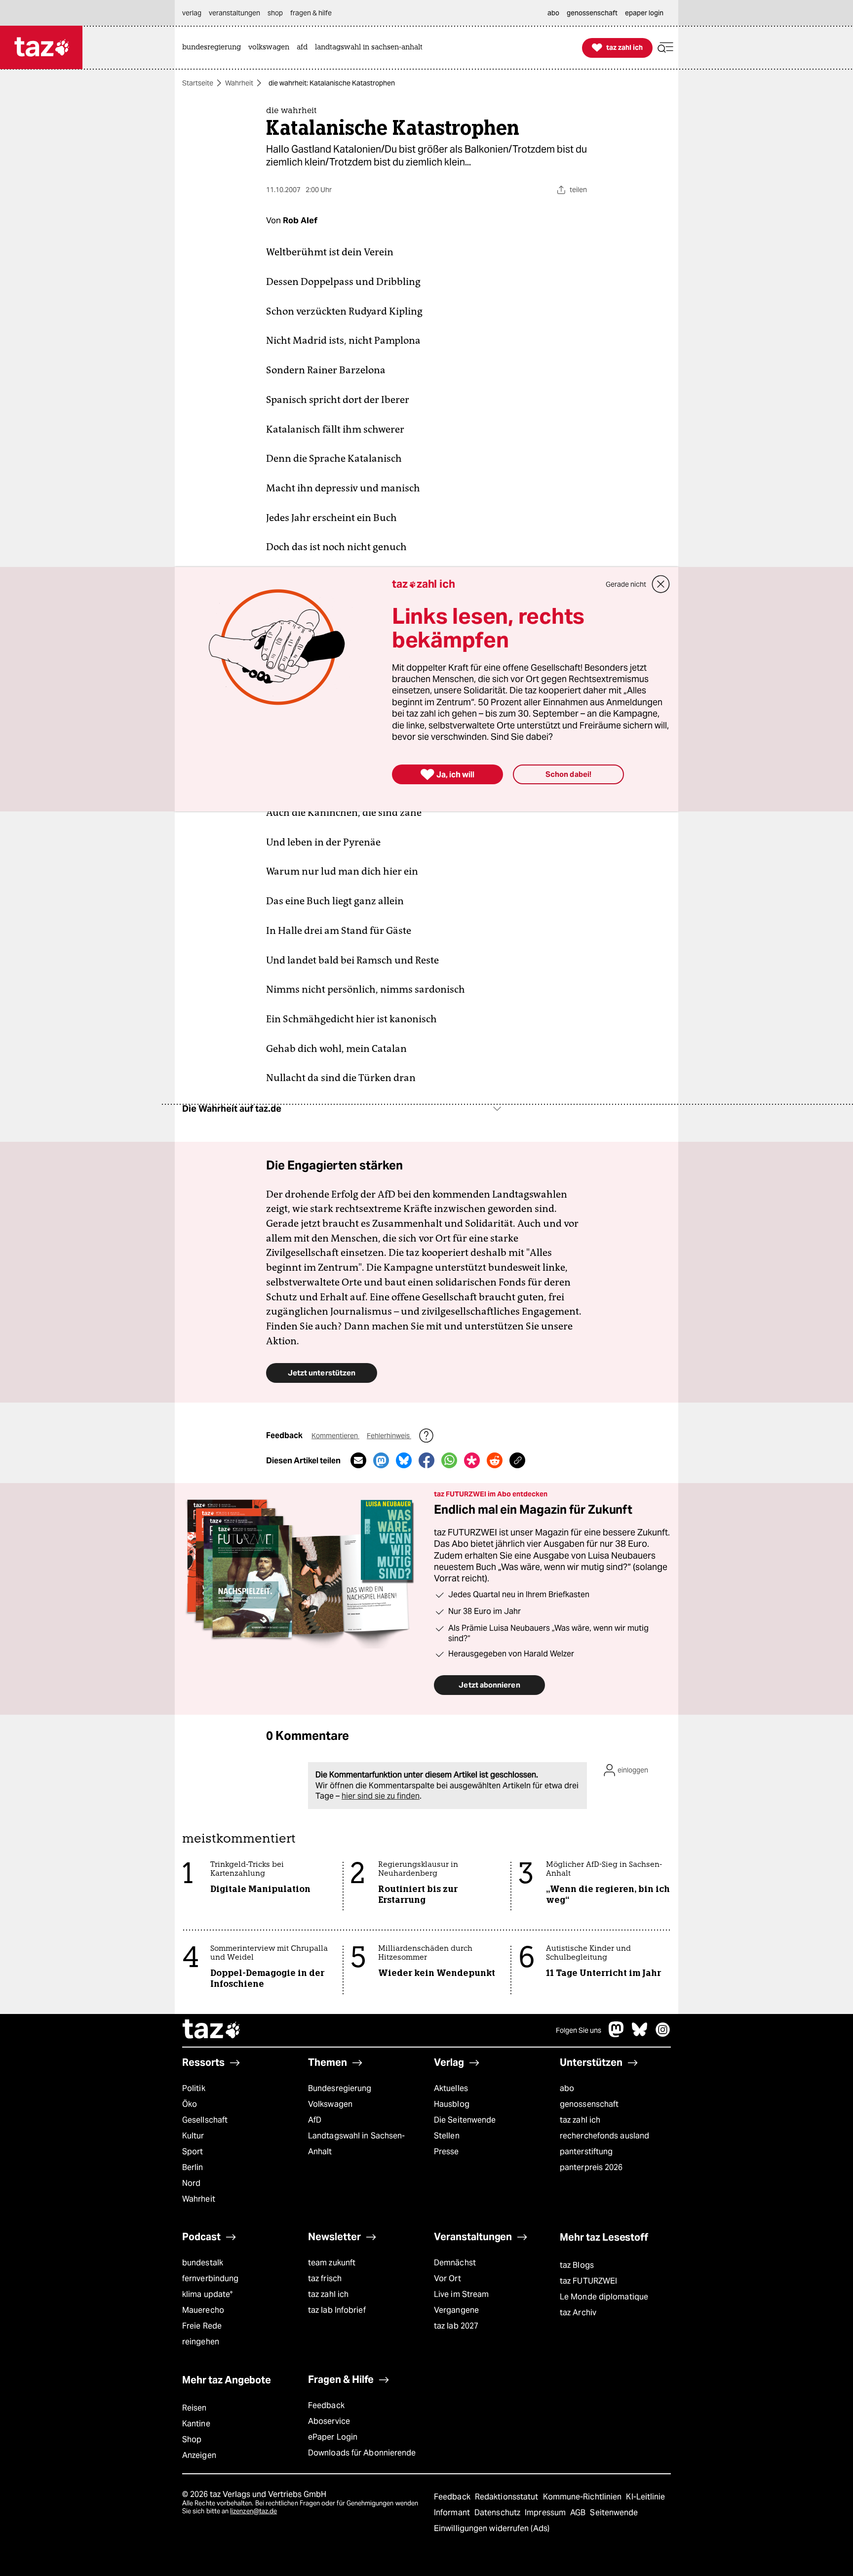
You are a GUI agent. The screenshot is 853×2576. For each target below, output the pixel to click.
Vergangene (456, 2310)
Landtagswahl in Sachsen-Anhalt (356, 2144)
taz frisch (325, 2278)
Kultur (193, 2136)
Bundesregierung (340, 2088)
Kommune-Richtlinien (583, 2497)
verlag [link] (192, 13)
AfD (315, 2120)
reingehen (201, 2342)
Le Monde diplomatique (604, 2297)
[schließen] (661, 584)
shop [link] (275, 13)
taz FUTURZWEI (588, 2281)
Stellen (447, 2136)
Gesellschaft (205, 2120)
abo (567, 2088)
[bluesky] (640, 2034)
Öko (190, 2104)
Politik (194, 2088)
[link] (214, 48)
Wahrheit (239, 83)
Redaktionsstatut (508, 2497)
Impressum (546, 2513)
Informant (453, 2513)
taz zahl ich (580, 2120)
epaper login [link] (644, 13)
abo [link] (553, 13)
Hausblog (452, 2104)
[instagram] (663, 2034)
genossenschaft (589, 2104)
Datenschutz (498, 2513)
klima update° (207, 2294)
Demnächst (455, 2263)
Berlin (193, 2167)
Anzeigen (199, 2455)
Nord (191, 2183)
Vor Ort (447, 2278)
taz (212, 2030)
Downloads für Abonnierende (362, 2453)
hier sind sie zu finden (381, 1796)
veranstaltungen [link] (234, 13)
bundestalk (203, 2263)
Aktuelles (451, 2088)
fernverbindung (210, 2278)
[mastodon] (617, 2034)
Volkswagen (330, 2104)
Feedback (326, 2405)
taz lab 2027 (456, 2326)
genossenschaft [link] (592, 13)
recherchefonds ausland (604, 2136)
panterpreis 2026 (591, 2167)
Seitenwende (614, 2513)
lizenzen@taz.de (253, 2511)
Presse (446, 2152)
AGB (579, 2513)
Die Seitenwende (465, 2120)
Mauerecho (203, 2310)
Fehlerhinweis (389, 1436)
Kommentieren (335, 1436)
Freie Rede (202, 2326)
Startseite (198, 83)
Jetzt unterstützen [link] (322, 1373)
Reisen (194, 2408)
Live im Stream (461, 2294)
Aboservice (329, 2421)
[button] (665, 48)
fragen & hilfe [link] (311, 13)
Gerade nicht (626, 584)
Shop (192, 2439)
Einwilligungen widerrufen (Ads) (492, 2528)
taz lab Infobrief (337, 2310)
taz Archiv (578, 2313)
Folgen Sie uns (579, 2030)
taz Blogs (577, 2265)
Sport (193, 2152)
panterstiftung (586, 2152)
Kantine (196, 2424)
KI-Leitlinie (645, 2497)
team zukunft (332, 2263)
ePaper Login (333, 2437)
